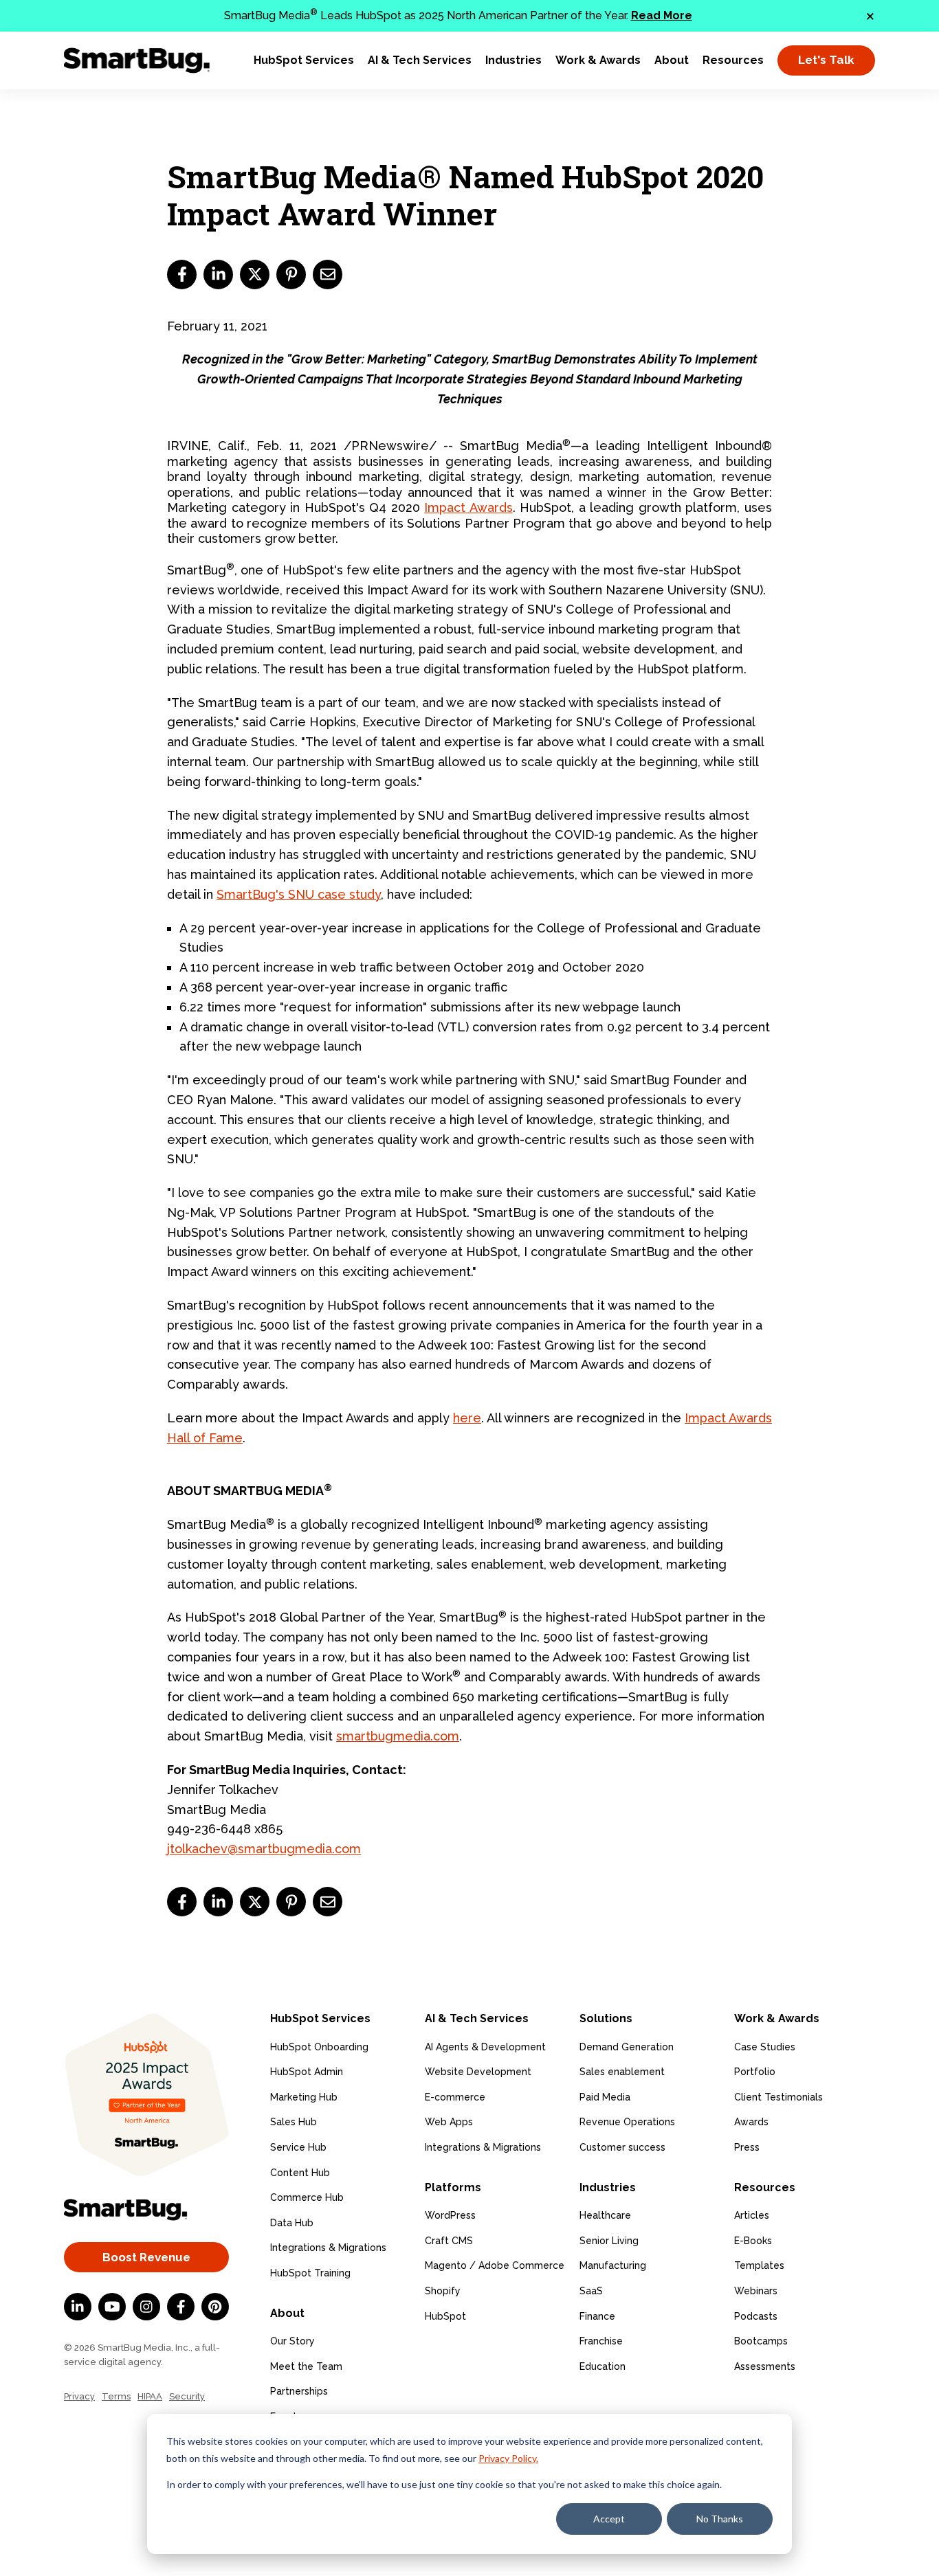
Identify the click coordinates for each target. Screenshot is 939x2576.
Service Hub (298, 2147)
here (467, 1418)
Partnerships (299, 2391)
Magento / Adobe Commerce (495, 2265)
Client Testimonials (778, 2097)
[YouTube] (112, 2307)
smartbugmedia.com (398, 1736)
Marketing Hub (304, 2097)
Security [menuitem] (187, 2396)
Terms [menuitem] (116, 2396)
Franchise (601, 2341)
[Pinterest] (215, 2307)
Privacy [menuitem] (79, 2396)
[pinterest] (291, 275)
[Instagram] (146, 2307)
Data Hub (292, 2223)
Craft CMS (449, 2241)
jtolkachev (197, 1849)
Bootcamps (761, 2341)
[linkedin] (218, 275)
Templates (759, 2265)
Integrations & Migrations (328, 2248)
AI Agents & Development (485, 2047)
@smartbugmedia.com (294, 1849)
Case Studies (765, 2047)
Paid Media (605, 2097)
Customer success (622, 2147)
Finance (597, 2316)
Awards (751, 2122)
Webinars (756, 2291)
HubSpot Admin (307, 2072)
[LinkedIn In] (78, 2307)
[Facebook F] (181, 2307)
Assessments (765, 2366)
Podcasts (756, 2316)
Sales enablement (622, 2072)
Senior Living (609, 2241)
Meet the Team (306, 2366)
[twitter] (255, 275)
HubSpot (445, 2316)
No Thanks (720, 2519)
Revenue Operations (627, 2122)
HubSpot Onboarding (319, 2047)
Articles (752, 2215)
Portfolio (755, 2072)
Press (747, 2147)
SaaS (591, 2291)
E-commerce (455, 2097)
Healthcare (605, 2215)
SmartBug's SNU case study (299, 894)
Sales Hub (294, 2122)
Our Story (292, 2341)
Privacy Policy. (508, 2458)
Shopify (443, 2291)
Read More (662, 15)
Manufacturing (613, 2265)
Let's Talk (826, 60)
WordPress (450, 2215)
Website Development (478, 2072)
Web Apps (449, 2122)
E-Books (753, 2241)
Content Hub (300, 2173)
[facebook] (182, 275)
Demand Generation (627, 2047)
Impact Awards (468, 507)
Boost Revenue (146, 2257)
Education (603, 2366)
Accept (609, 2519)
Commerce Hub (307, 2197)
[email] (328, 275)
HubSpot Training (310, 2273)
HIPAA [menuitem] (150, 2396)
